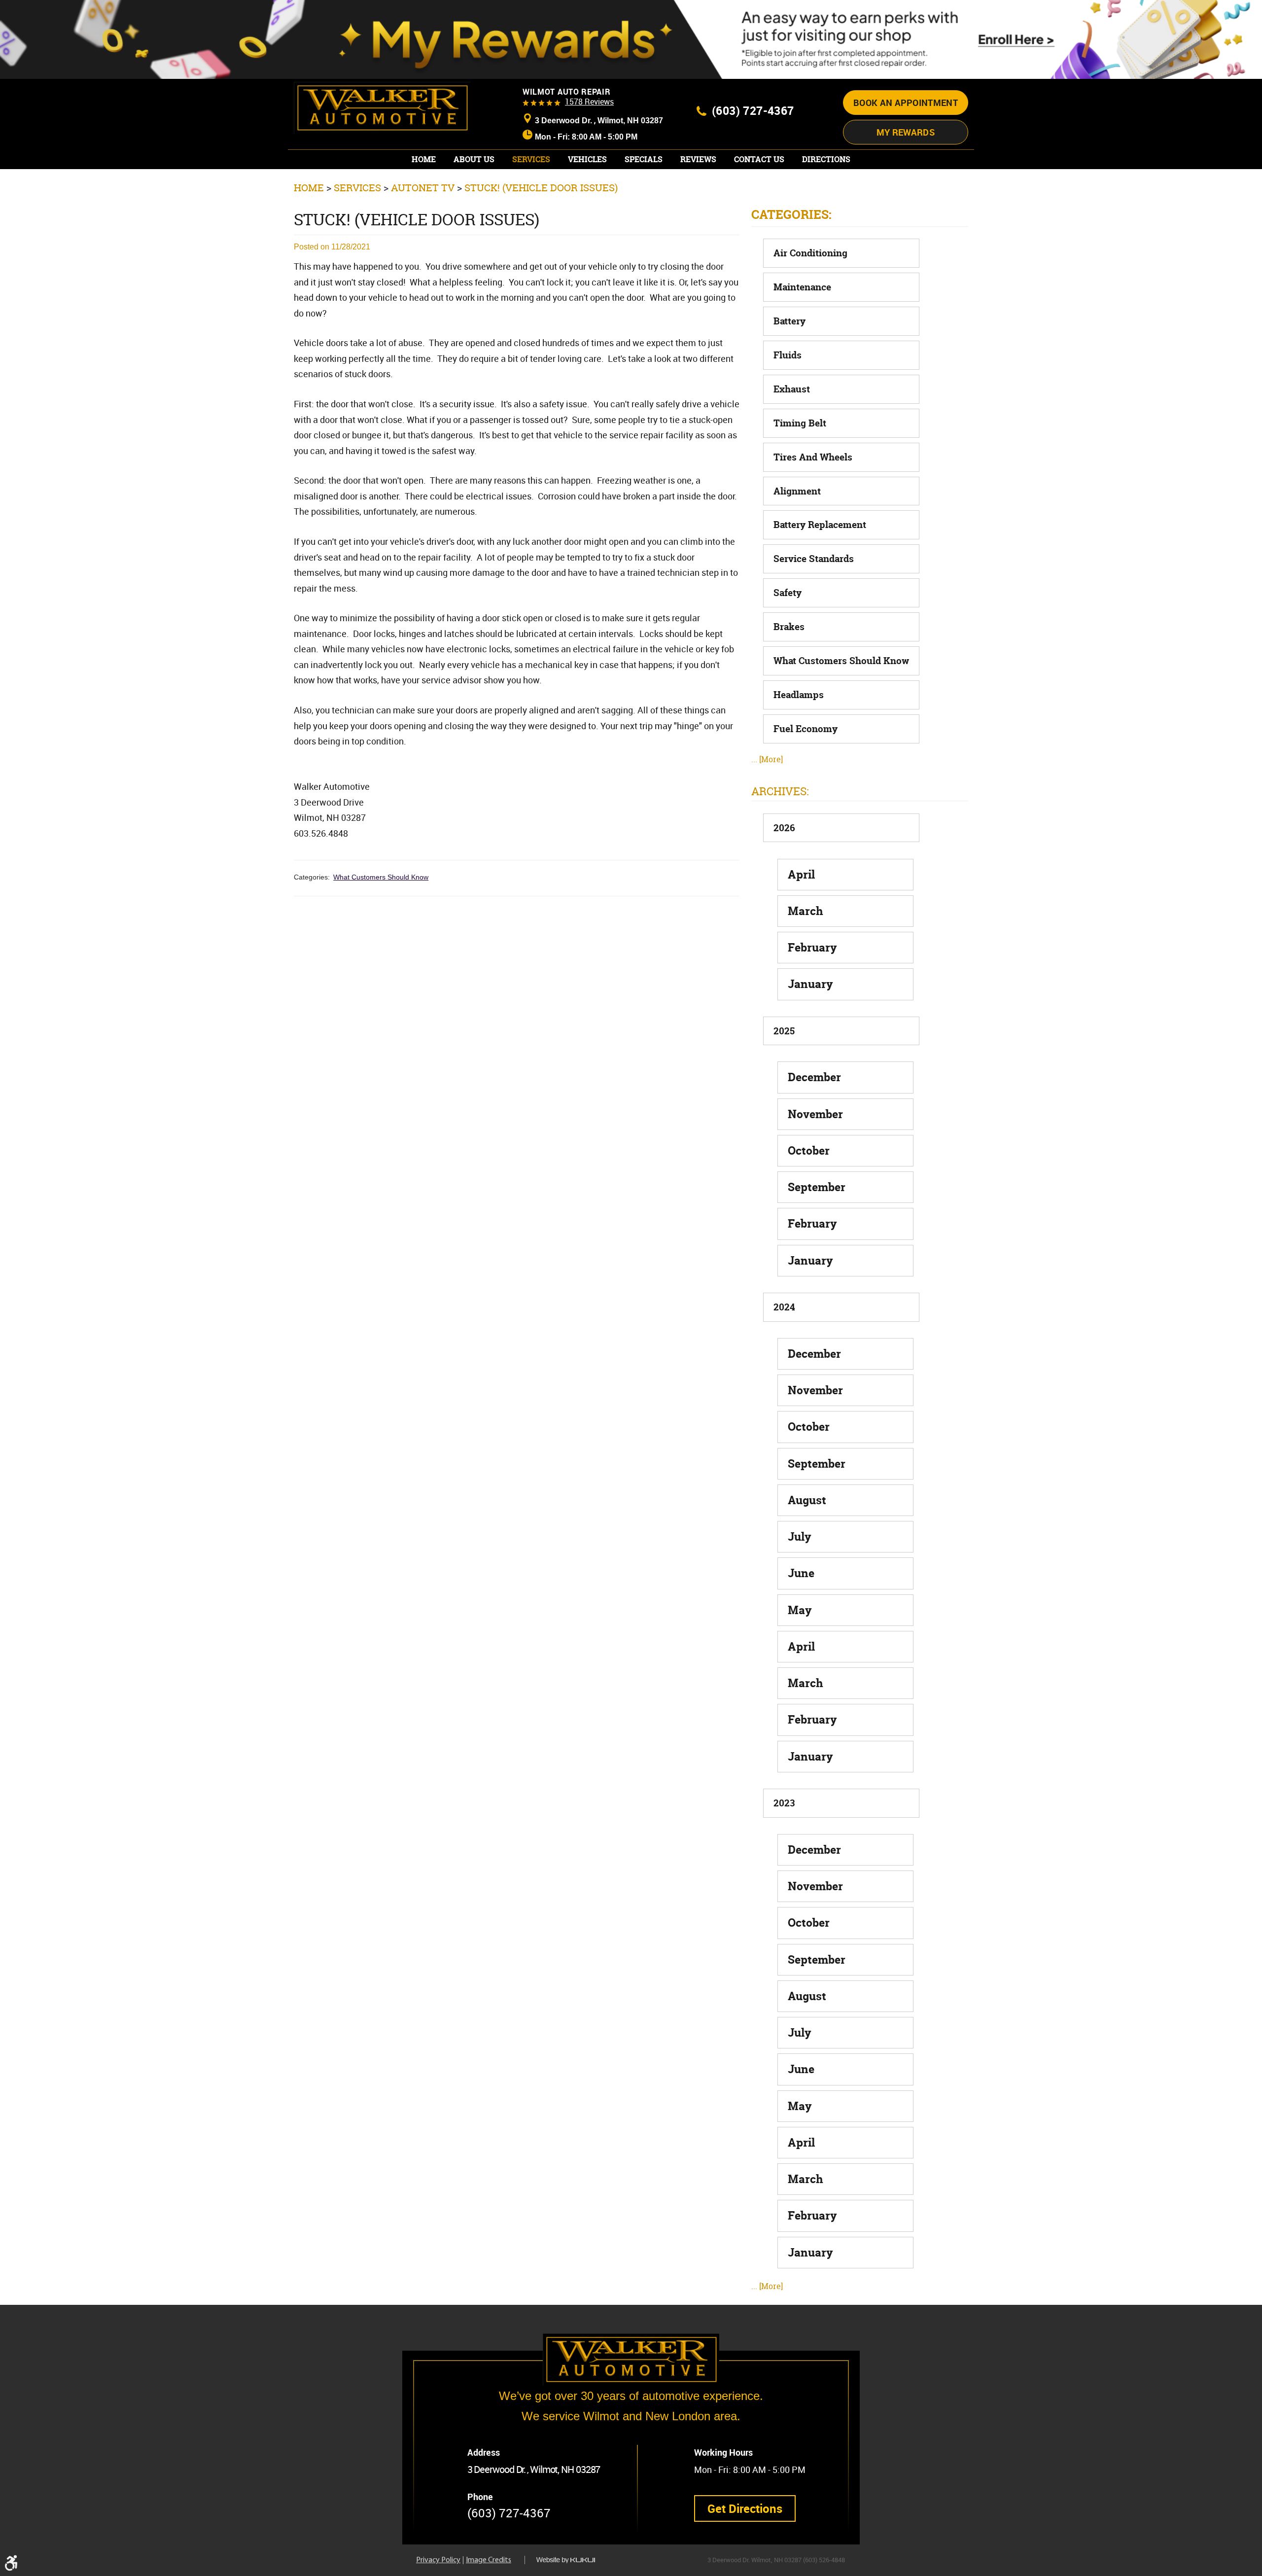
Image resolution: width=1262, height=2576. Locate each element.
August (807, 1500)
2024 (784, 1307)
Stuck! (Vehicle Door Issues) (541, 188)
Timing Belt (800, 423)
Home (424, 159)
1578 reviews (589, 102)
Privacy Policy (438, 2560)
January (810, 984)
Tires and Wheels (813, 457)
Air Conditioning (810, 253)
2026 (784, 828)
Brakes (789, 627)
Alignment (797, 491)
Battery (789, 321)
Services (531, 159)
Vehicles (587, 159)
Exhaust (792, 389)
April (801, 874)
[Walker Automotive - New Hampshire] (382, 108)
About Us (474, 159)
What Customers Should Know (381, 877)
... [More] (767, 759)
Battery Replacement (820, 525)
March (806, 911)
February (812, 947)
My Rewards (906, 132)
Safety (788, 593)
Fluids (788, 355)
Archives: (780, 791)
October (809, 1150)
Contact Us (759, 159)
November (815, 1114)
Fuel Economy (806, 729)
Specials (644, 159)
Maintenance (802, 287)
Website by (573, 2560)
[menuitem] (424, 159)
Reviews (698, 159)
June (801, 1573)
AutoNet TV (423, 188)
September (817, 1187)
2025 (784, 1031)
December (814, 1077)
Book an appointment (906, 103)
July (800, 1536)
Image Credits (489, 2560)
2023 (784, 1803)
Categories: (791, 214)
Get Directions (745, 2508)
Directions (826, 159)
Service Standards (814, 559)
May (800, 1610)
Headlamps (799, 695)
